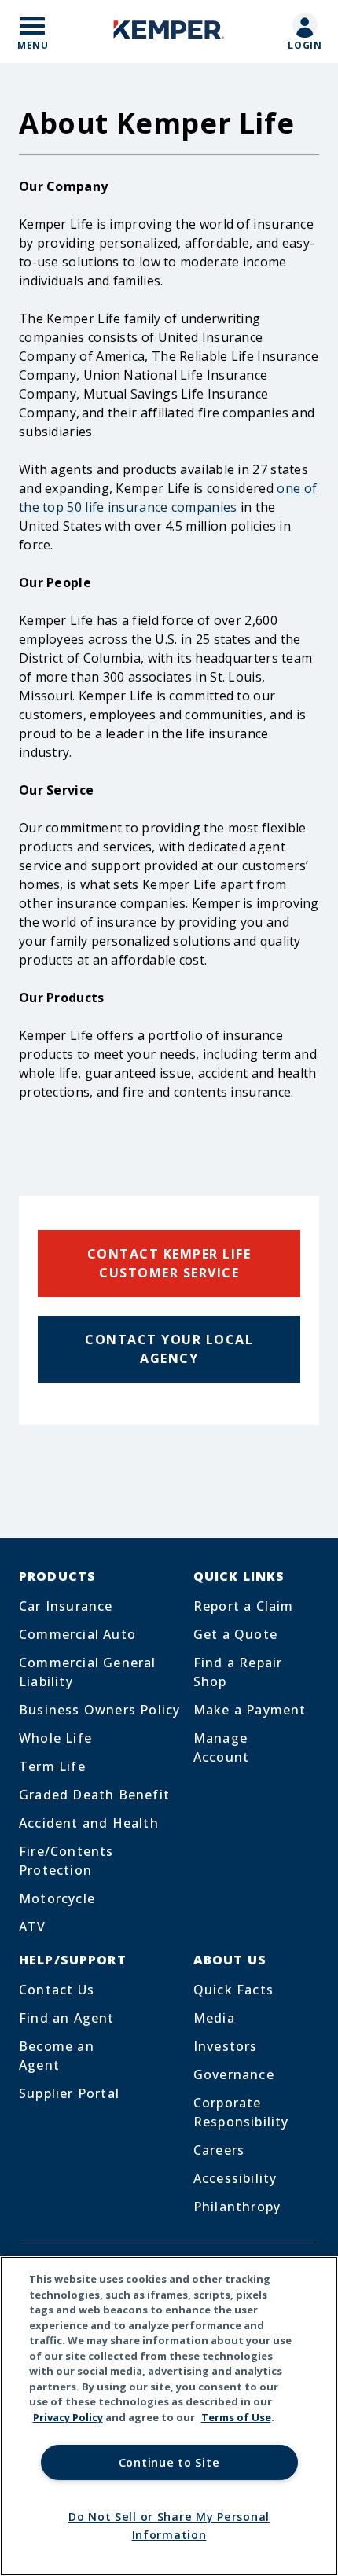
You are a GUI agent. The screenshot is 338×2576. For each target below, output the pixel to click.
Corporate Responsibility (241, 2112)
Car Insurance (66, 1606)
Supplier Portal (69, 2093)
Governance (234, 2074)
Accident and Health (89, 1823)
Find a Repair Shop (238, 1672)
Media (214, 2018)
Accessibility (235, 2178)
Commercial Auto (77, 1634)
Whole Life (55, 1738)
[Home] (169, 32)
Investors (226, 2046)
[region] (169, 2416)
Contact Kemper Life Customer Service (169, 1263)
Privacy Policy (68, 2417)
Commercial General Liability (88, 1672)
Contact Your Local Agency (169, 1349)
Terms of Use (236, 2417)
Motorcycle (57, 1898)
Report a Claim (244, 1606)
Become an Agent (57, 2056)
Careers (219, 2150)
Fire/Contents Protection (66, 1861)
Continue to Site (169, 2462)
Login (305, 45)
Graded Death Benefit (94, 1795)
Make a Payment (250, 1710)
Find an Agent (67, 2018)
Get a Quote (235, 1634)
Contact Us (57, 1990)
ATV (33, 1927)
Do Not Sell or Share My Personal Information (169, 2526)
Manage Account (221, 1747)
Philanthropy (237, 2207)
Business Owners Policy (99, 1710)
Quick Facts (233, 1990)
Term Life (52, 1766)
